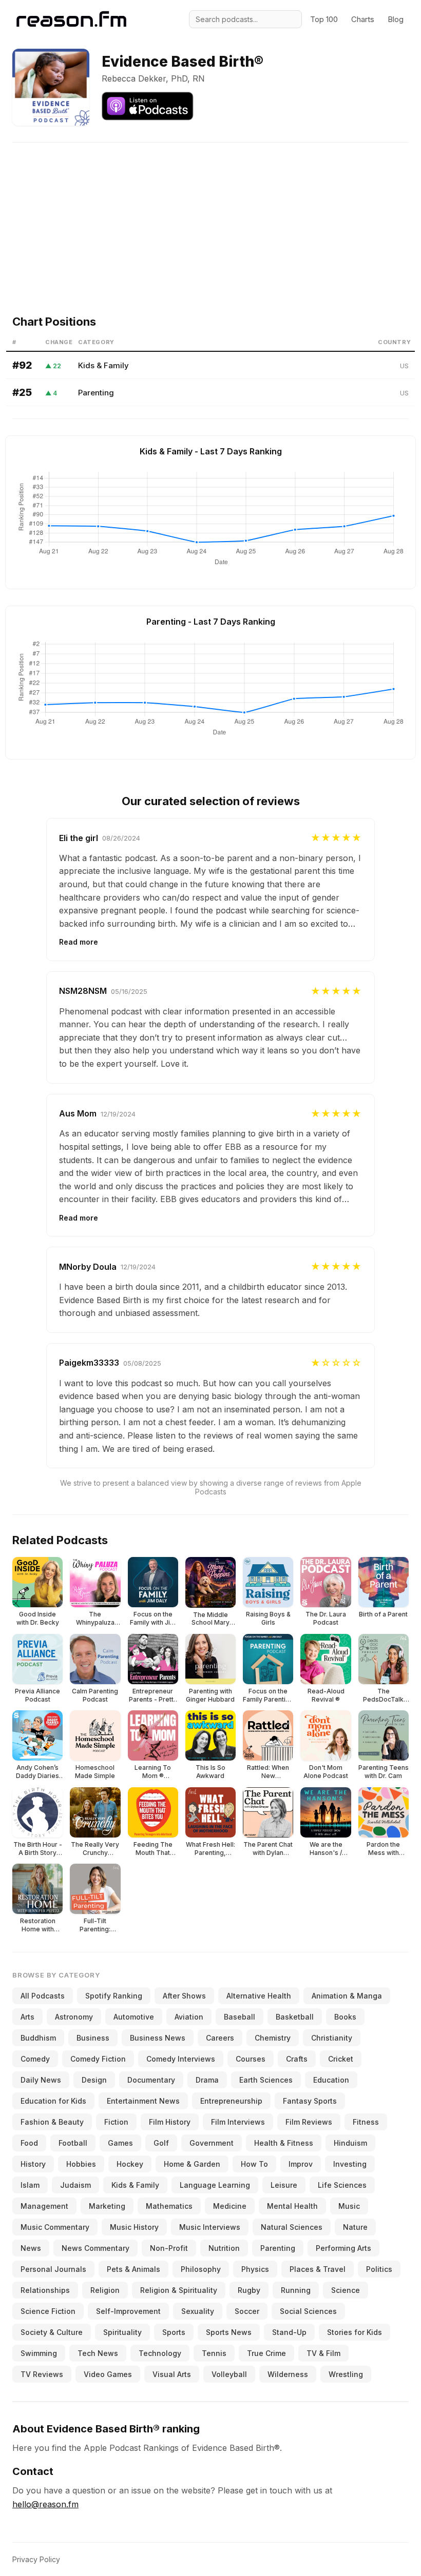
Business (93, 2038)
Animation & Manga (347, 1996)
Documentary (151, 2080)
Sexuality (198, 2311)
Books (345, 2017)
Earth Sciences (266, 2080)
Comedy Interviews (181, 2059)
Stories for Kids (355, 2332)
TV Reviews (42, 2374)
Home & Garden (192, 2164)
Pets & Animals (133, 2269)
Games (120, 2143)
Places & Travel (318, 2269)
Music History (134, 2227)
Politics (379, 2269)
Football (73, 2143)
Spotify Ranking (114, 1996)
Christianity (332, 2038)
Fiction (116, 2122)
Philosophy (201, 2269)
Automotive (134, 2017)
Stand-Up (289, 2332)
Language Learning (215, 2185)
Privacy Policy (36, 2559)
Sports (174, 2332)
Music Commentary (55, 2227)
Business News (158, 2038)
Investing (350, 2164)
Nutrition (224, 2248)
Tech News (98, 2353)
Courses (251, 2059)
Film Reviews (309, 2122)
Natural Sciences (292, 2227)
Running (296, 2290)
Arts (27, 2017)
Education (331, 2080)
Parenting (96, 393)
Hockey (130, 2164)
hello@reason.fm (45, 2504)
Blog (396, 19)
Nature (355, 2227)
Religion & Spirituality (179, 2290)
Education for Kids (53, 2101)
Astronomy (74, 2017)
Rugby (249, 2290)
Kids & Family (103, 365)
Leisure (284, 2185)
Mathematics (169, 2206)
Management (44, 2206)
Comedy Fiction (98, 2059)
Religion (105, 2290)
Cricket (341, 2059)
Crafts (297, 2059)
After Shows (184, 1996)
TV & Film (323, 2353)
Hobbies (81, 2164)
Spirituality (122, 2332)
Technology (160, 2353)
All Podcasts (43, 1996)
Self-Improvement (128, 2311)
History (33, 2164)
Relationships (45, 2290)
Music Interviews (210, 2227)
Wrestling (346, 2374)
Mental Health (292, 2206)
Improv (301, 2164)
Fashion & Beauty (52, 2122)
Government (212, 2143)
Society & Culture (52, 2332)
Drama (207, 2080)
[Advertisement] (210, 214)
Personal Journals (53, 2269)
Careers (220, 2038)
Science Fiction (48, 2311)
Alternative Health (259, 1996)
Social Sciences (308, 2311)
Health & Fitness (284, 2143)
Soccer (247, 2311)
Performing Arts (343, 2248)
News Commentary (95, 2248)
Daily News (41, 2080)
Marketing (107, 2206)
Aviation (189, 2017)
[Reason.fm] (71, 19)
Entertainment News (143, 2101)
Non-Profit (169, 2248)
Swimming (39, 2353)
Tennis (214, 2353)
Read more (79, 942)
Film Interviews (238, 2122)
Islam (30, 2185)
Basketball (295, 2017)
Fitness (366, 2122)
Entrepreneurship (231, 2101)
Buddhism (38, 2038)
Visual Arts (172, 2374)
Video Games (108, 2374)
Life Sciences (342, 2185)
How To (254, 2164)
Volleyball (229, 2374)
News (31, 2248)
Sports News (229, 2332)
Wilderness (288, 2374)
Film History (170, 2122)
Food (29, 2143)
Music (349, 2206)
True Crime (266, 2353)
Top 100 (324, 19)
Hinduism (350, 2143)
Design (94, 2080)
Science (346, 2290)
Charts (363, 19)
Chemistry (273, 2038)
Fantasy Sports (310, 2101)
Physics (255, 2269)
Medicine (230, 2206)
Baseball (240, 2017)
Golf (161, 2143)
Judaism (75, 2185)
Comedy (35, 2059)
